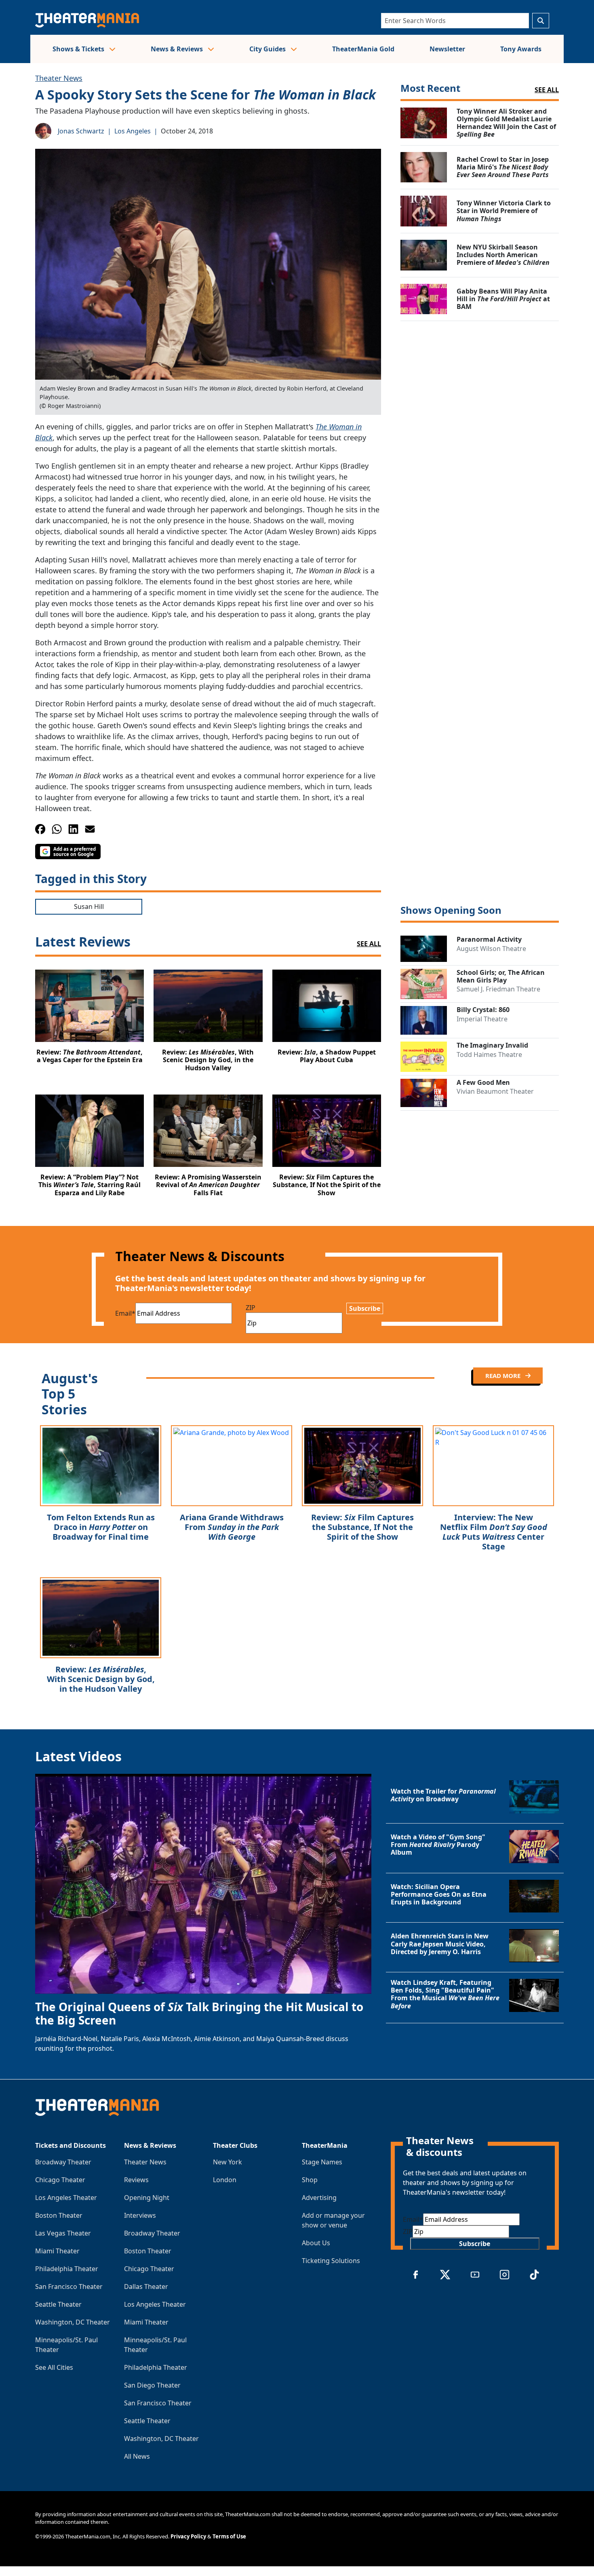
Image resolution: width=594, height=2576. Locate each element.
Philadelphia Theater (67, 2269)
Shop (310, 2180)
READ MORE (504, 1376)
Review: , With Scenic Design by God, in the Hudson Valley (101, 1679)
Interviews (140, 2215)
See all (547, 90)
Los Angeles (133, 131)
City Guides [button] (268, 49)
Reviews (136, 2180)
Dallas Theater (146, 2286)
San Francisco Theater (69, 2286)
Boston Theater (59, 2215)
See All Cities (54, 2367)
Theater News (59, 78)
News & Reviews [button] (178, 49)
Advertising (319, 2198)
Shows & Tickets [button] (79, 49)
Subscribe (365, 1308)
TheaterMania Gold (363, 49)
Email (125, 1313)
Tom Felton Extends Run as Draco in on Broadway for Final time (101, 1527)
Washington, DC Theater (73, 2322)
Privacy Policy (188, 2536)
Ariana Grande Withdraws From (232, 1527)
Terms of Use (229, 2536)
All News (137, 2456)
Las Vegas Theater (63, 2233)
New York (227, 2162)
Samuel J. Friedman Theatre (498, 989)
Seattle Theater (58, 2304)
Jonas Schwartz (81, 131)
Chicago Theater (60, 2180)
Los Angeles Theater (66, 2198)
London (225, 2180)
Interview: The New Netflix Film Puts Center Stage (494, 1532)
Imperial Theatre (482, 1019)
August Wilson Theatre (491, 949)
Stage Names (322, 2162)
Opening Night (147, 2198)
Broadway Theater (63, 2162)
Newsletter (447, 49)
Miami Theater (57, 2251)
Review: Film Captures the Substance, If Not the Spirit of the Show (362, 1527)
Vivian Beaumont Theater (495, 1091)
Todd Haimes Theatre (489, 1054)
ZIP (251, 1308)
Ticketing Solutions (331, 2261)
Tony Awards (521, 49)
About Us (316, 2243)
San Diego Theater (152, 2385)
